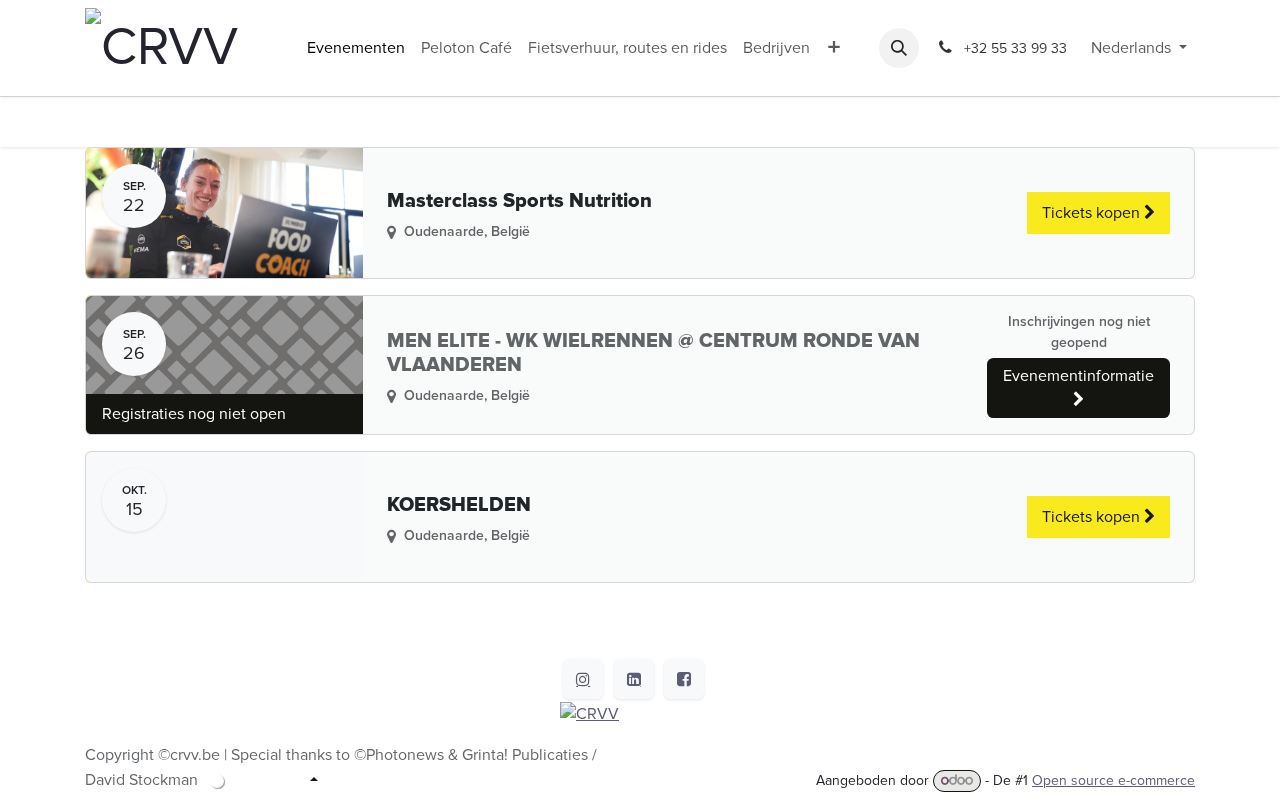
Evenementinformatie (1078, 376)
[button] (899, 48)
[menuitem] (356, 48)
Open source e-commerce (1113, 780)
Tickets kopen (1093, 213)
